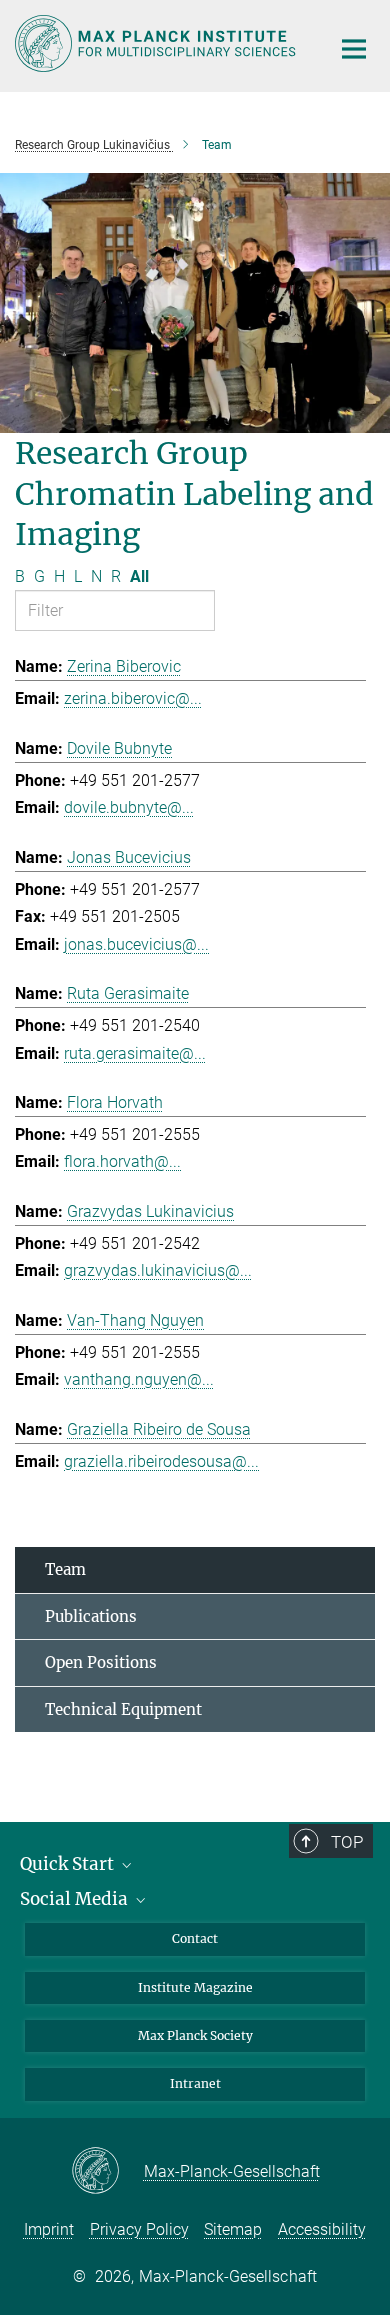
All (139, 576)
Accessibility (322, 2229)
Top (347, 1842)
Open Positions (101, 1662)
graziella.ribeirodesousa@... (161, 1461)
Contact (195, 1938)
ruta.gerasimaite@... (135, 1053)
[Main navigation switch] (354, 49)
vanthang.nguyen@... (139, 1379)
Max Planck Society (195, 2035)
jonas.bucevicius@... (136, 944)
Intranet (195, 2083)
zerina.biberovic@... (133, 698)
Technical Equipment (123, 1709)
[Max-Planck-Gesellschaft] (107, 2172)
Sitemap (233, 2229)
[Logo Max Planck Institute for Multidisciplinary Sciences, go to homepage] (157, 43)
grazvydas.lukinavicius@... (158, 1270)
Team (65, 1569)
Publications (91, 1616)
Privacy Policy (139, 2229)
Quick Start (69, 1864)
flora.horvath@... (122, 1161)
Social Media (76, 1899)
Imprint (49, 2229)
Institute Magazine (195, 1987)
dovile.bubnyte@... (129, 807)
